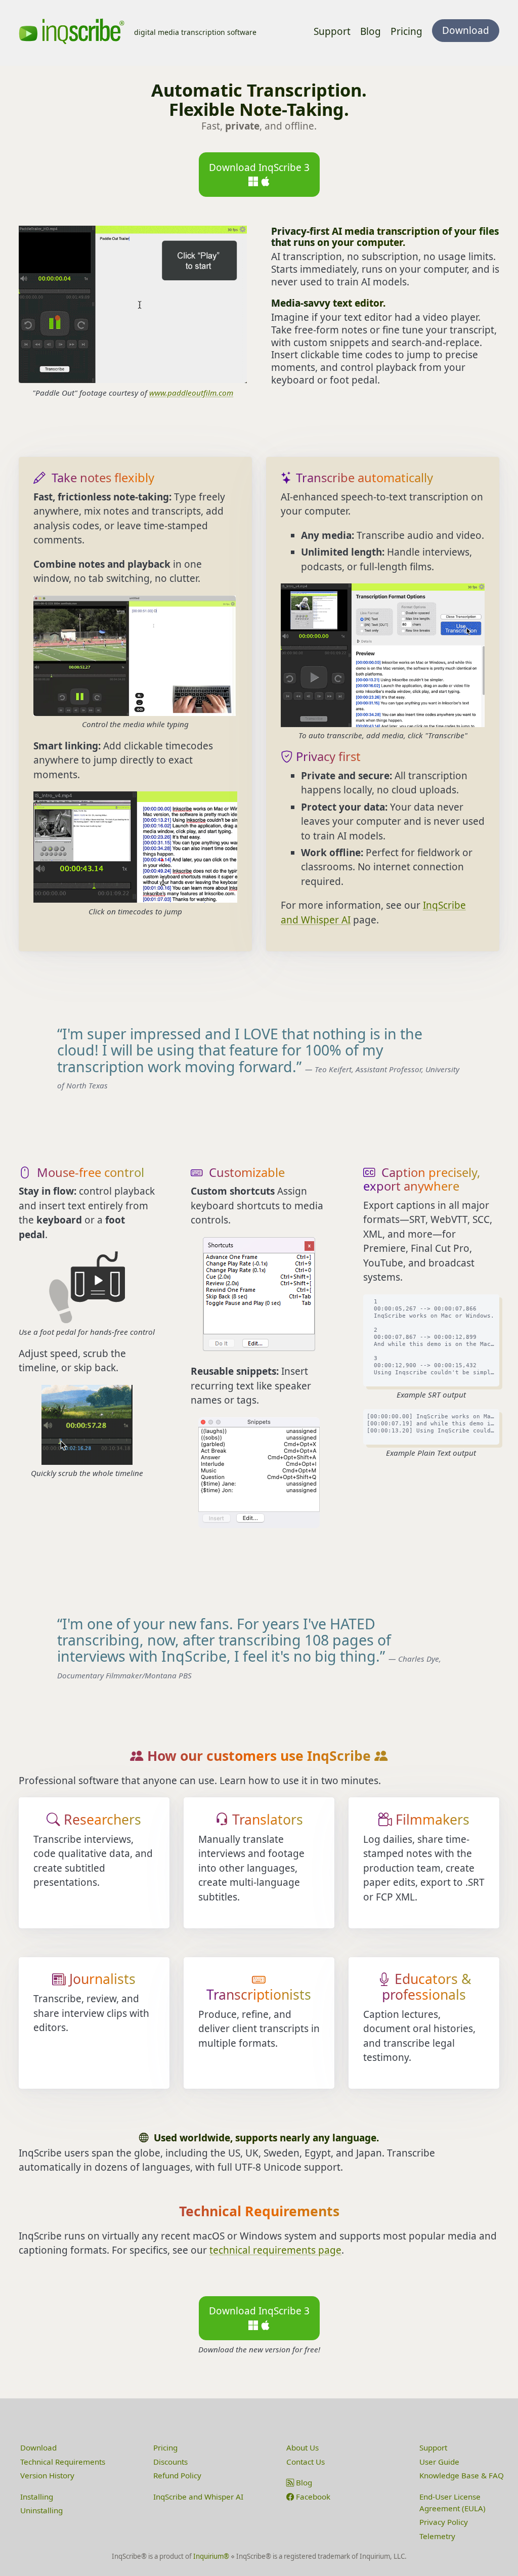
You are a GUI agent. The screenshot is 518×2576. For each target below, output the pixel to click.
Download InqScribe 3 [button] (259, 167)
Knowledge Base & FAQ (462, 2475)
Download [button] (466, 30)
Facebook (312, 2497)
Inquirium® (211, 2556)
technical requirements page (275, 2250)
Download (38, 2447)
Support (332, 31)
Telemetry (437, 2536)
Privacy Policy (444, 2522)
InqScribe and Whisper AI (198, 2497)
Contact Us (306, 2462)
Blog (371, 31)
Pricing (406, 31)
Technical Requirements (63, 2462)
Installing (37, 2497)
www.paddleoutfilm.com (191, 393)
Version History (47, 2475)
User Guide (439, 2462)
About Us (303, 2447)
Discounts (170, 2462)
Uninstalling (41, 2510)
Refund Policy (177, 2475)
